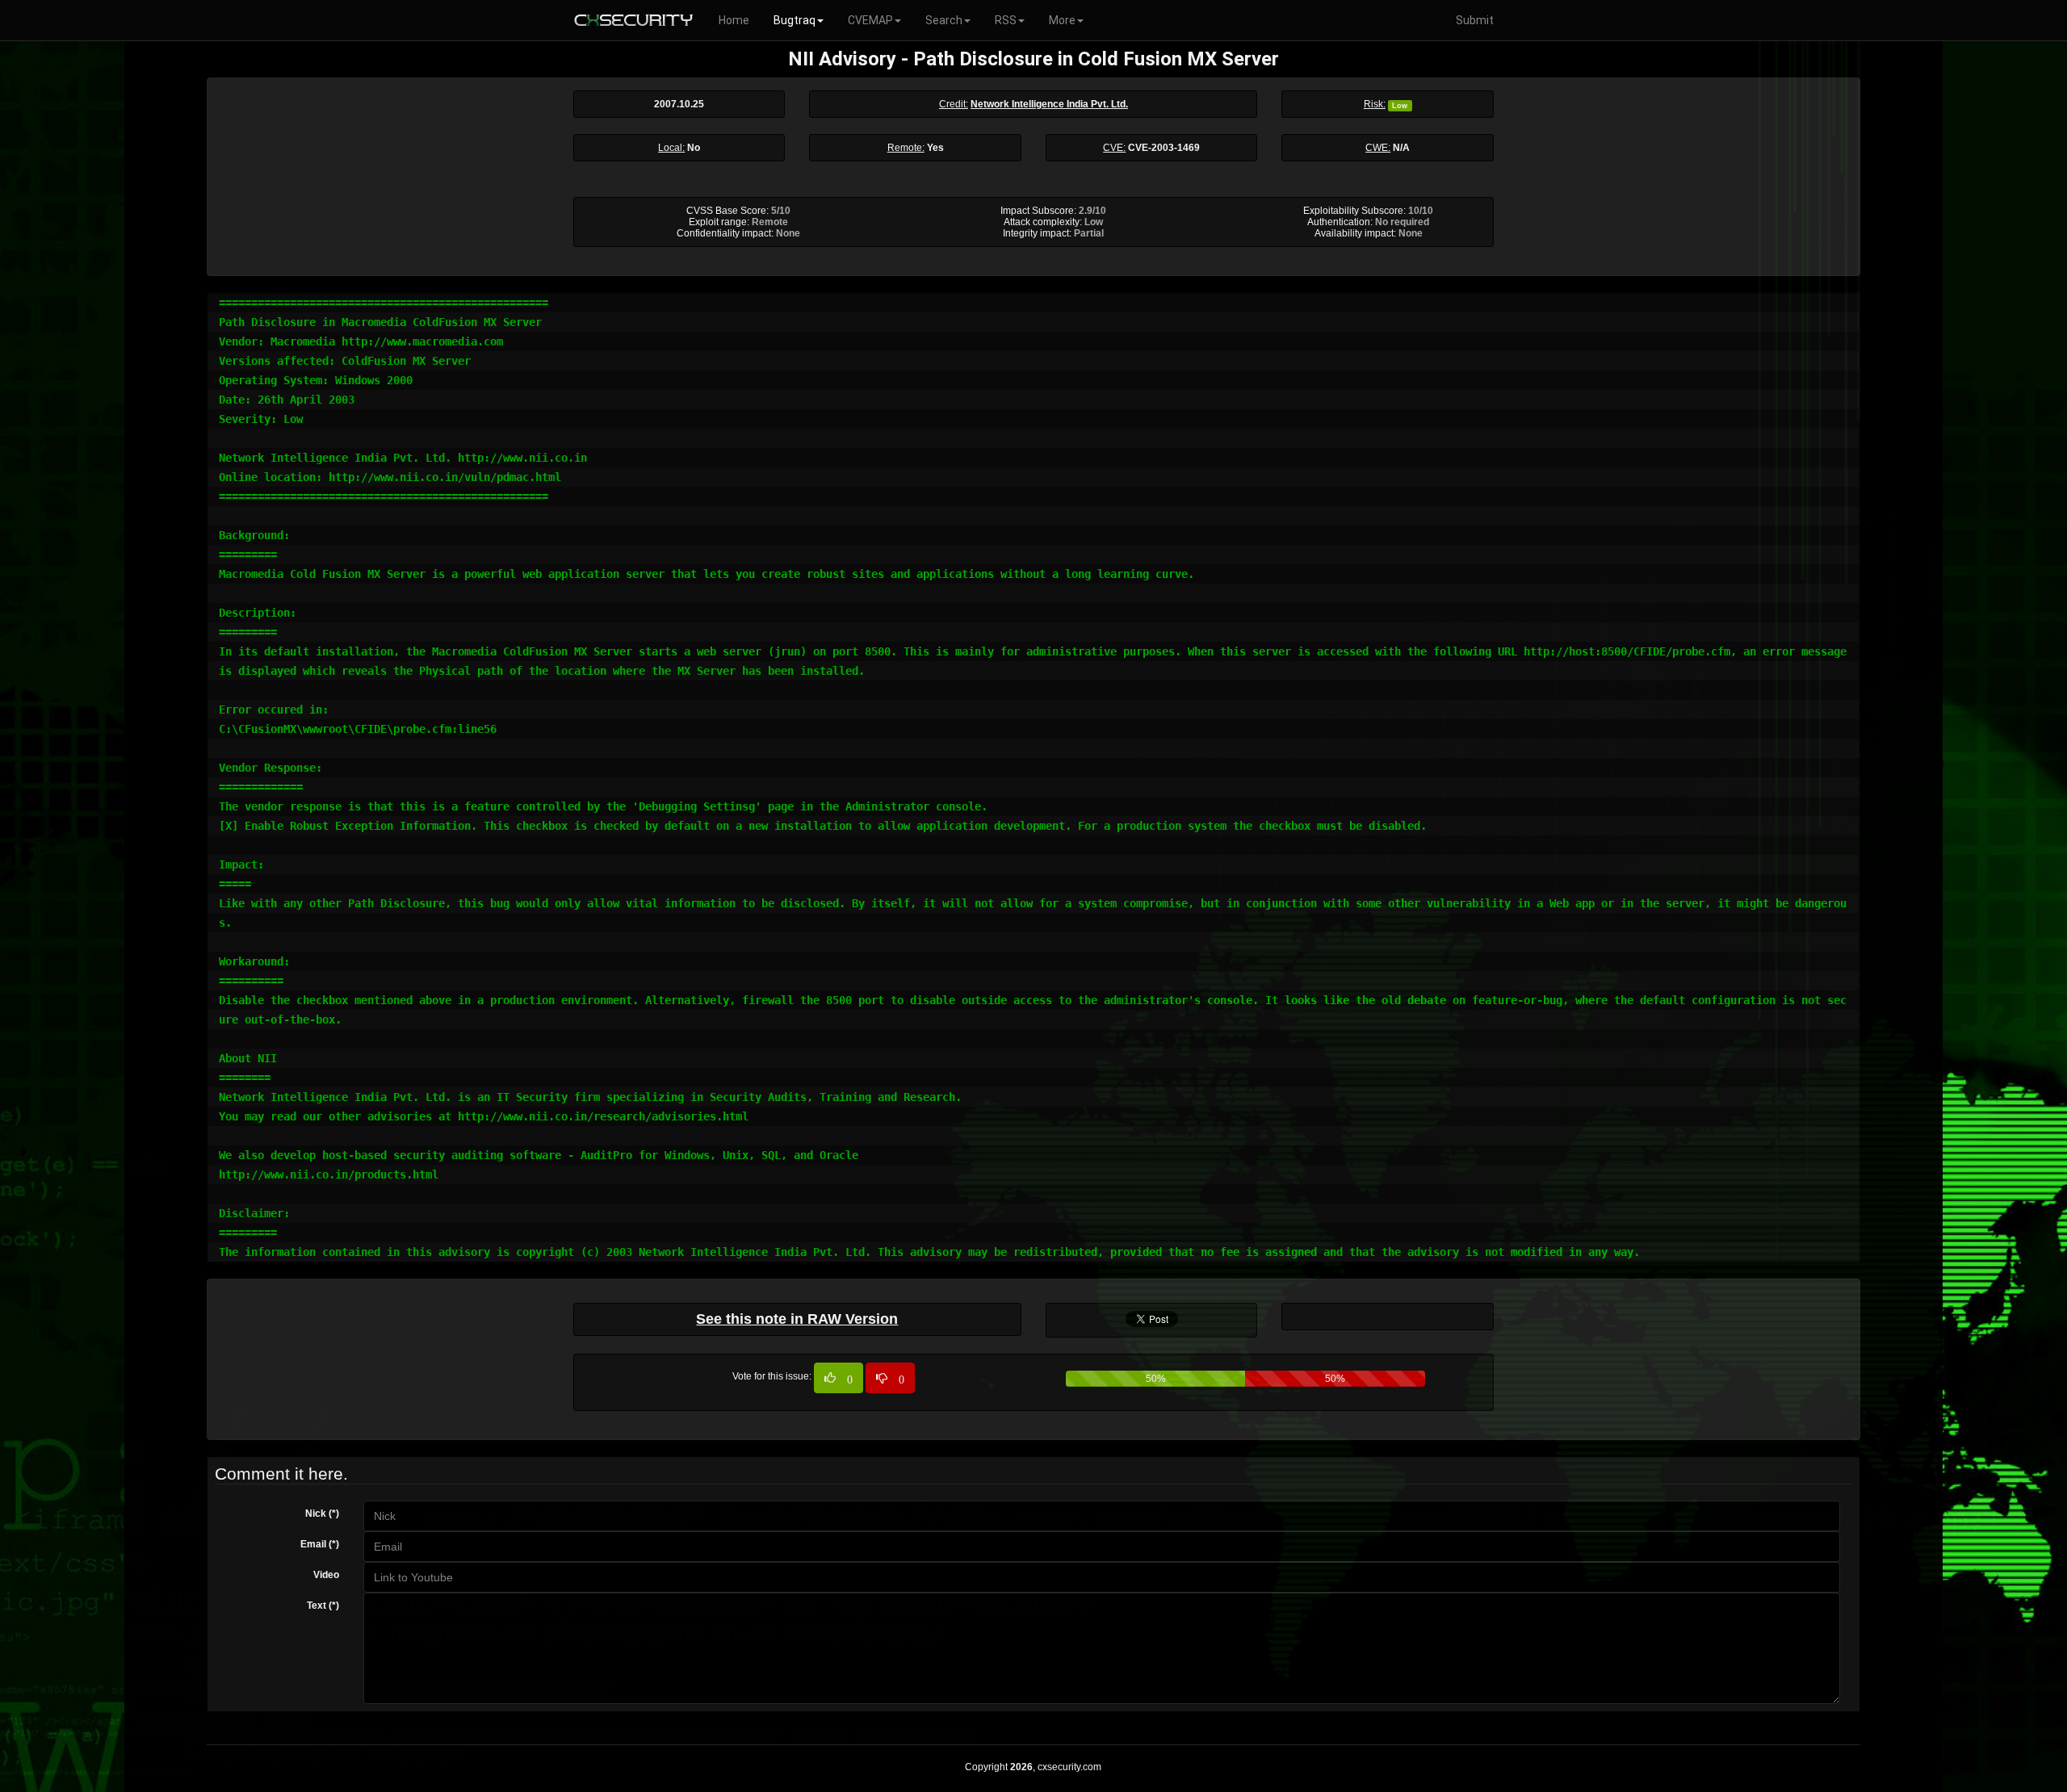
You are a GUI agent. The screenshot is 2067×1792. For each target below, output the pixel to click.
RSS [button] (1006, 20)
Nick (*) (322, 1514)
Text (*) (323, 1606)
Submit (1475, 20)
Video (326, 1575)
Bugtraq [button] (795, 20)
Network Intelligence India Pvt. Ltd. (1049, 104)
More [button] (1062, 20)
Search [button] (944, 20)
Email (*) (320, 1544)
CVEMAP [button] (870, 20)
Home (734, 20)
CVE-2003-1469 (1164, 148)
